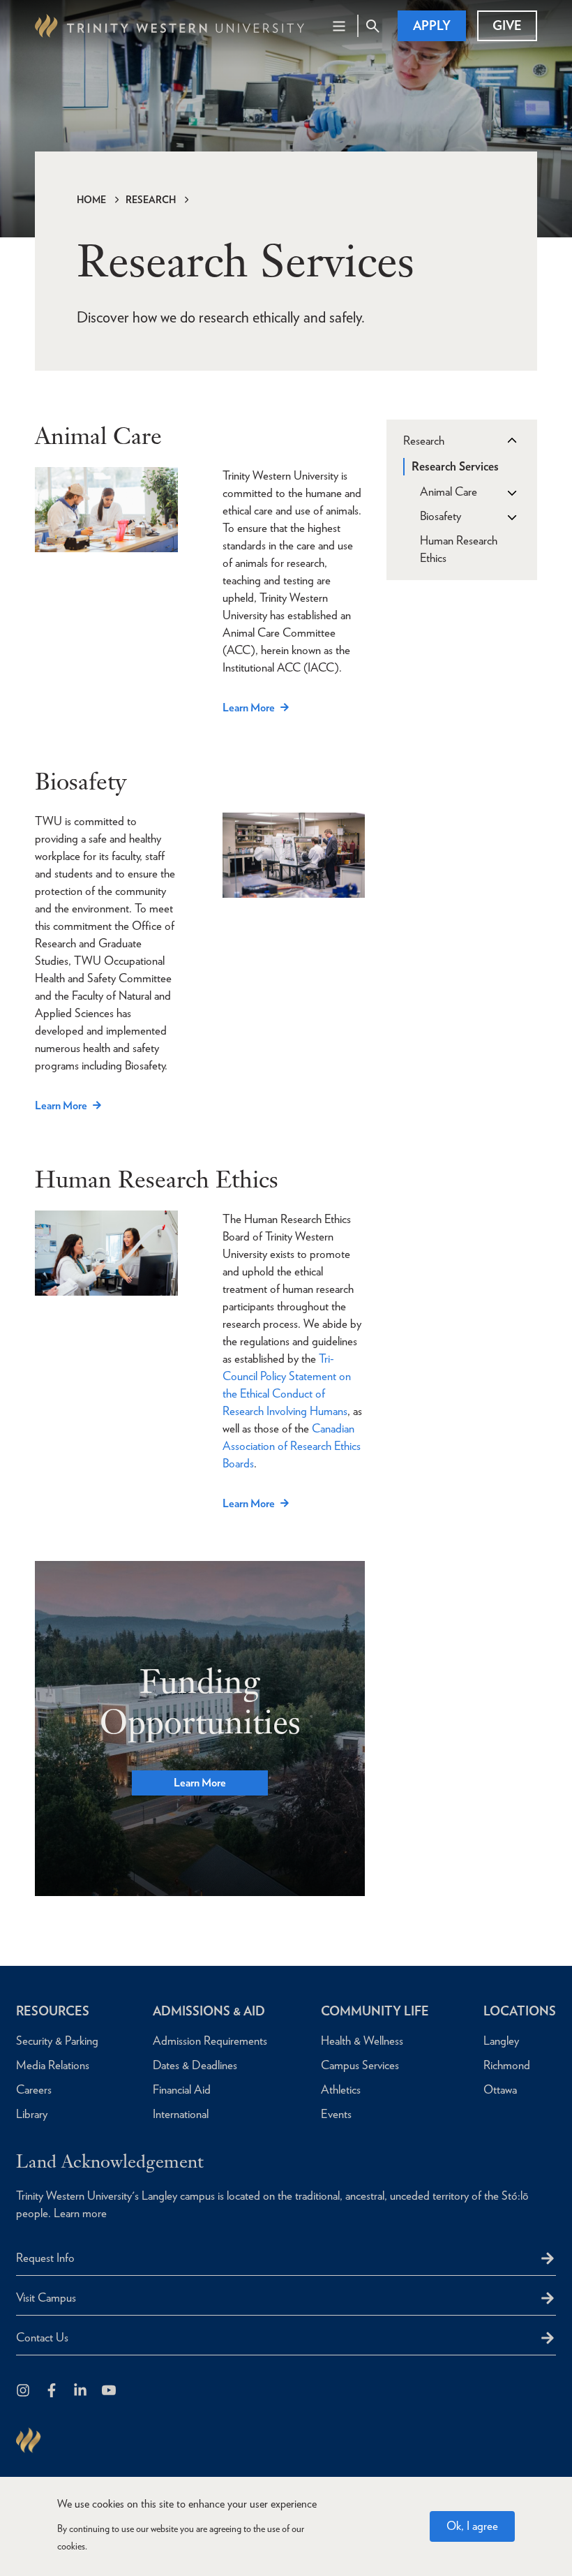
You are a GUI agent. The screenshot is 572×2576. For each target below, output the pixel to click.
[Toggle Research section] (511, 441)
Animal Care (449, 491)
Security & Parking (57, 2041)
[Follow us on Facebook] (53, 2391)
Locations (520, 2011)
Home (91, 200)
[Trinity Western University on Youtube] (110, 2391)
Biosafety (441, 516)
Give (507, 25)
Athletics (341, 2089)
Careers (34, 2089)
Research (151, 200)
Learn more (80, 2213)
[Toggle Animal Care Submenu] (511, 492)
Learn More (249, 708)
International (181, 2114)
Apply (432, 25)
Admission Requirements (210, 2041)
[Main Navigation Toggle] (339, 26)
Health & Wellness (362, 2041)
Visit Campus (46, 2297)
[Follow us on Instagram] (24, 2391)
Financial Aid (182, 2089)
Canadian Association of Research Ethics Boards (292, 1446)
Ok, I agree (472, 2526)
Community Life (375, 2011)
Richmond (507, 2065)
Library (32, 2114)
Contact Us (42, 2337)
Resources (53, 2011)
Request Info (45, 2258)
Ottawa (500, 2089)
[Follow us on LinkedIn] (81, 2391)
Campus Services (360, 2065)
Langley (501, 2041)
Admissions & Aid (209, 2011)
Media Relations (53, 2065)
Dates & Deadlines (195, 2065)
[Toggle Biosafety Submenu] (511, 517)
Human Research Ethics (459, 549)
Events (336, 2114)
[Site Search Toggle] (372, 26)
